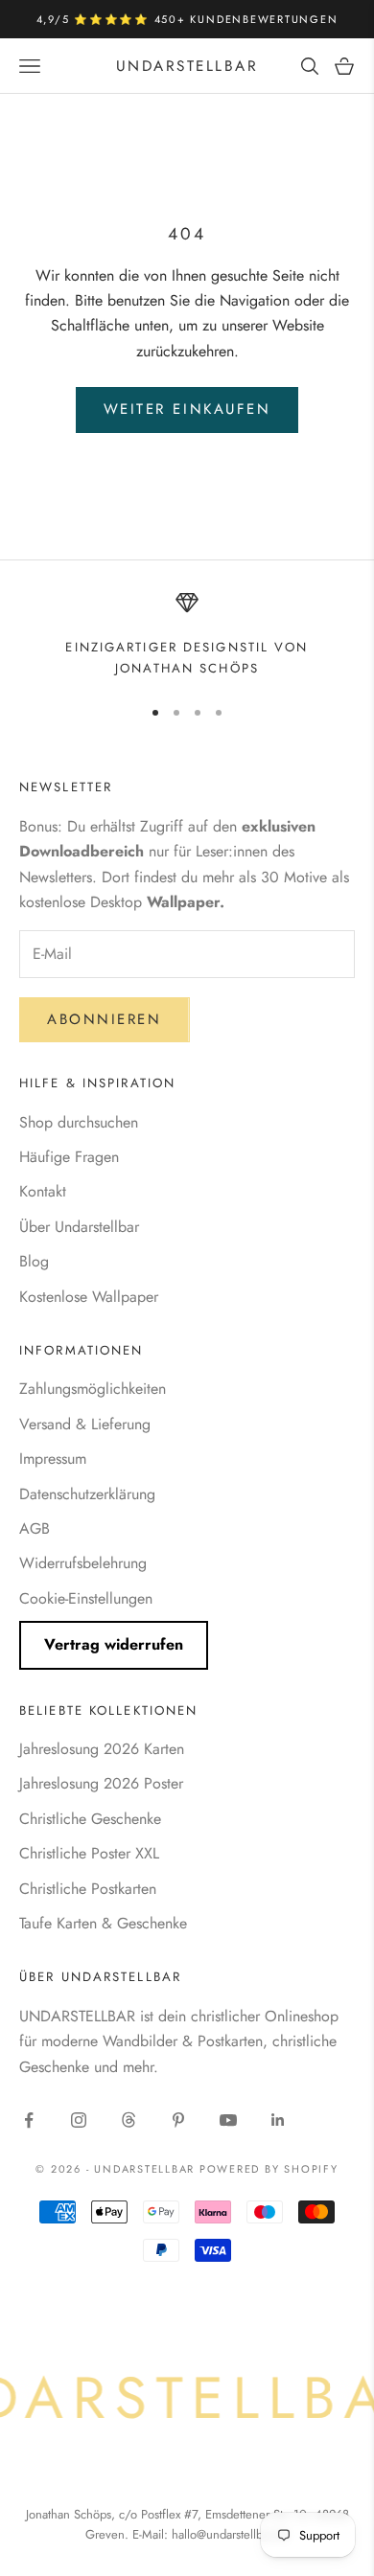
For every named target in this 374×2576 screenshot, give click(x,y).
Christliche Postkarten (88, 1889)
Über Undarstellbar (79, 1227)
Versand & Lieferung (85, 1424)
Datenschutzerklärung (87, 1494)
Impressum (53, 1459)
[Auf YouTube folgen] (228, 2120)
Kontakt (43, 1191)
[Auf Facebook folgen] (29, 2120)
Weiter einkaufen (187, 409)
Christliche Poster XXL (89, 1853)
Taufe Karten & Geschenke (103, 1923)
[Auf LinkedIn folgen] (278, 2120)
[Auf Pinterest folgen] (178, 2120)
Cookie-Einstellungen (86, 1598)
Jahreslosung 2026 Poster (101, 1783)
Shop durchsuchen (79, 1122)
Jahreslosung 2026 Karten (102, 1749)
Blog (34, 1261)
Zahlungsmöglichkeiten (93, 1389)
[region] (187, 636)
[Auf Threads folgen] (129, 2120)
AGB (35, 1528)
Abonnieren (105, 1019)
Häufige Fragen (69, 1157)
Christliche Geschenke (90, 1819)
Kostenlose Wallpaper (89, 1297)
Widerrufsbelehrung (83, 1563)
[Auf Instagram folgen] (79, 2120)
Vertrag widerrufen (114, 1644)
